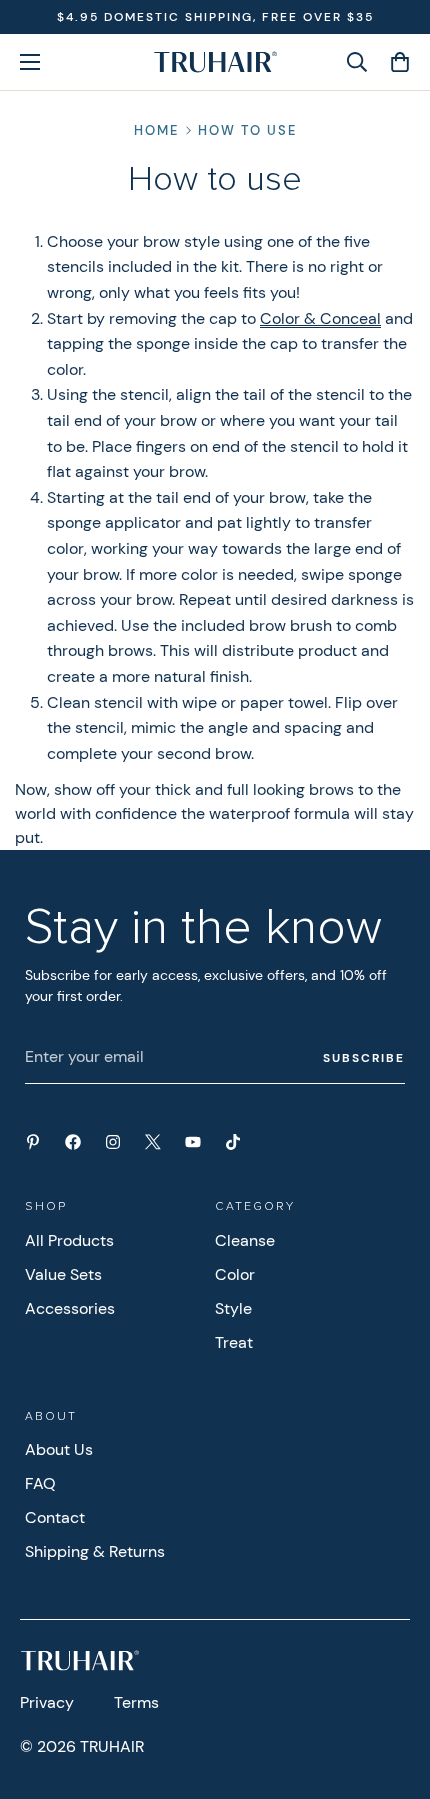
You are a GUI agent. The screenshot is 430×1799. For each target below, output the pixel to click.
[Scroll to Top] (394, 1693)
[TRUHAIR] (215, 62)
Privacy (47, 1702)
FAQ (40, 1483)
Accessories (70, 1308)
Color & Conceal (320, 318)
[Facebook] (73, 1142)
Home (156, 130)
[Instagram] (113, 1142)
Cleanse (245, 1240)
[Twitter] (153, 1142)
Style (233, 1308)
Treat (234, 1342)
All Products (69, 1240)
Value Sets (63, 1274)
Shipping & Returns (95, 1551)
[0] (393, 62)
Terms (136, 1702)
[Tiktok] (233, 1142)
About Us (59, 1449)
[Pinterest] (33, 1142)
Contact (55, 1517)
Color (235, 1274)
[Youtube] (193, 1142)
